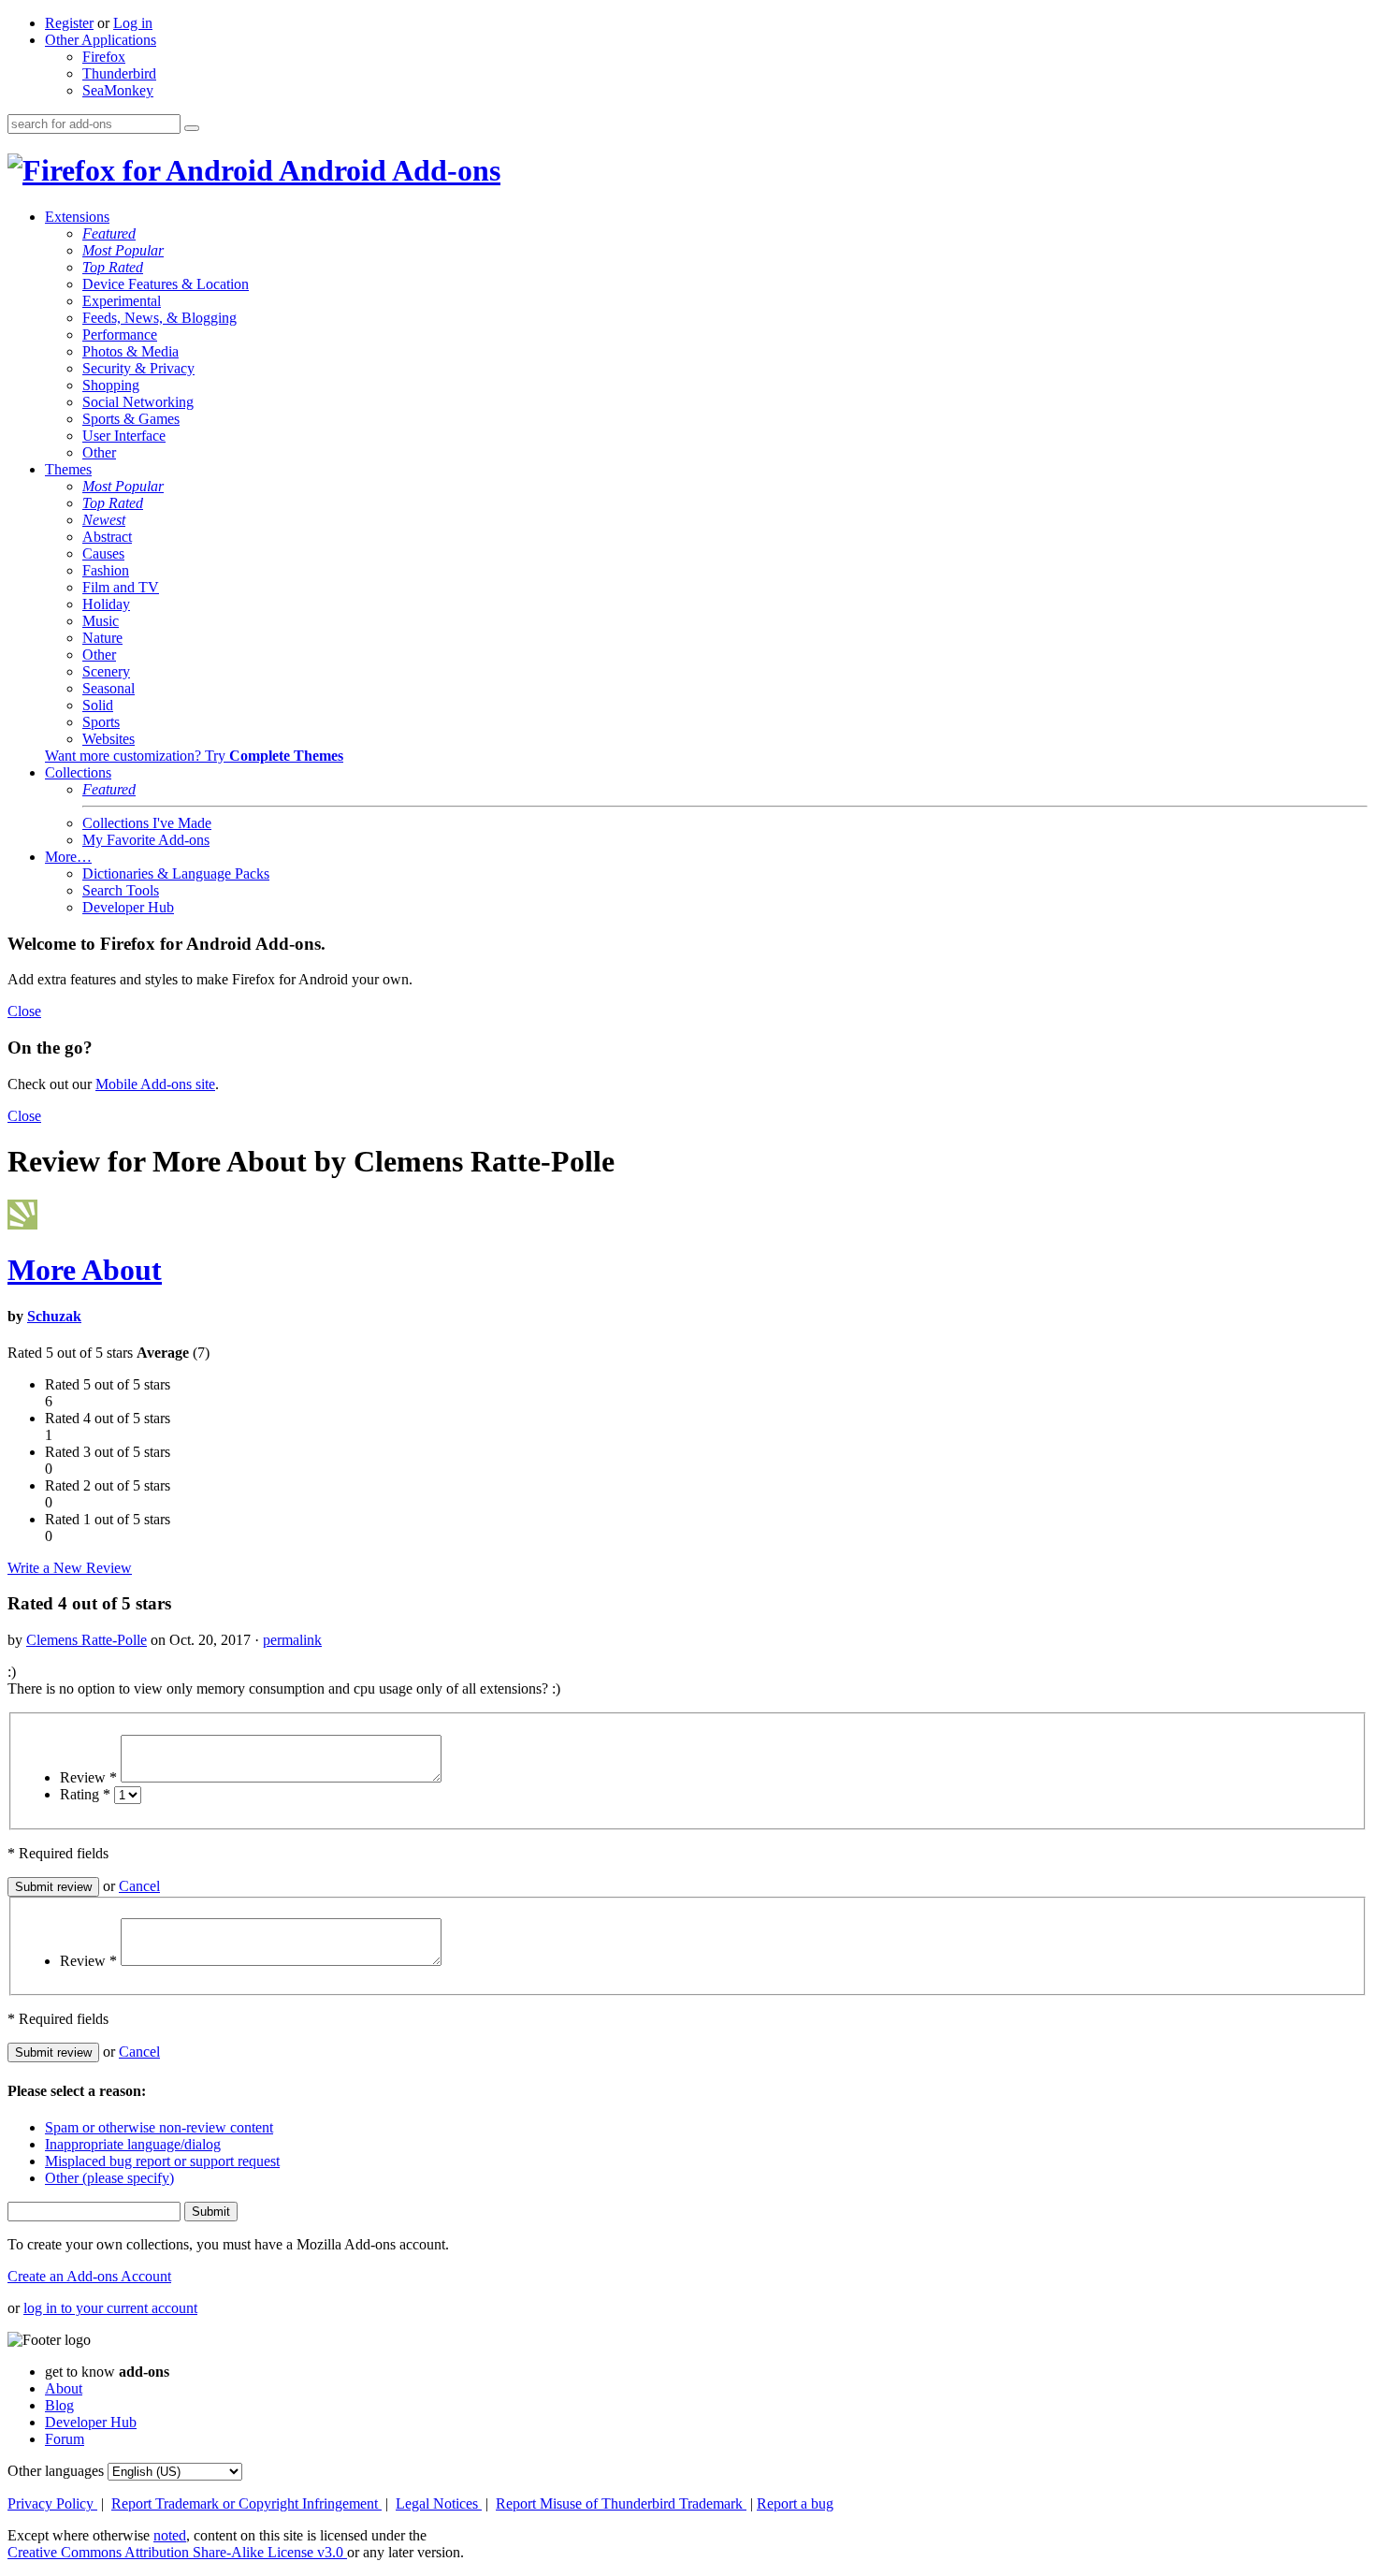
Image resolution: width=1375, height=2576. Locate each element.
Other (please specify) (109, 2178)
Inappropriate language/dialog (133, 2144)
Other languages (56, 2471)
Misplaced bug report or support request (162, 2161)
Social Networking (138, 402)
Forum (65, 2439)
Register (69, 23)
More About (85, 1270)
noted (170, 2535)
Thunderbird (119, 73)
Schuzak (54, 1316)
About (64, 2388)
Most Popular (123, 250)
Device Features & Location (166, 284)
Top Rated (113, 267)
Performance (120, 335)
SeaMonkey (118, 90)
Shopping (111, 385)
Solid (98, 705)
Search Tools (121, 890)
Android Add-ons (387, 170)
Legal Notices (439, 2503)
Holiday (106, 604)
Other (99, 452)
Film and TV (121, 587)
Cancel (139, 1886)
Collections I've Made (147, 823)
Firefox (104, 57)
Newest (104, 520)
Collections (78, 772)
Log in (133, 23)
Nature (102, 638)
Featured (109, 233)
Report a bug (795, 2503)
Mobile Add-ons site (155, 1084)
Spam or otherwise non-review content (159, 2127)
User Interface (124, 436)
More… (68, 857)
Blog (59, 2405)
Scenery (106, 671)
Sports (101, 722)
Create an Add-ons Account (89, 2276)
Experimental (122, 301)
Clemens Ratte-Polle (87, 1640)
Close (24, 1011)
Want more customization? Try (194, 756)
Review (88, 1777)
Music (101, 621)
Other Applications (101, 40)
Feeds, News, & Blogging (159, 318)
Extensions (77, 217)
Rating (85, 1794)
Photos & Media (130, 351)
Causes (103, 553)
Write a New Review (70, 1568)
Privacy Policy (52, 2503)
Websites (109, 739)
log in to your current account (110, 2308)
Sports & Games (131, 419)
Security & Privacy (138, 368)
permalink (292, 1640)
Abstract (107, 537)
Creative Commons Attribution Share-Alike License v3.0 (177, 2552)
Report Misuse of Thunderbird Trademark (621, 2503)
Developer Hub (128, 907)
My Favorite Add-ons (146, 840)
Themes (68, 469)
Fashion (106, 570)
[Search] (192, 128)
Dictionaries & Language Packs (176, 873)
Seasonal (109, 688)
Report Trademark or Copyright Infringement (246, 2503)
